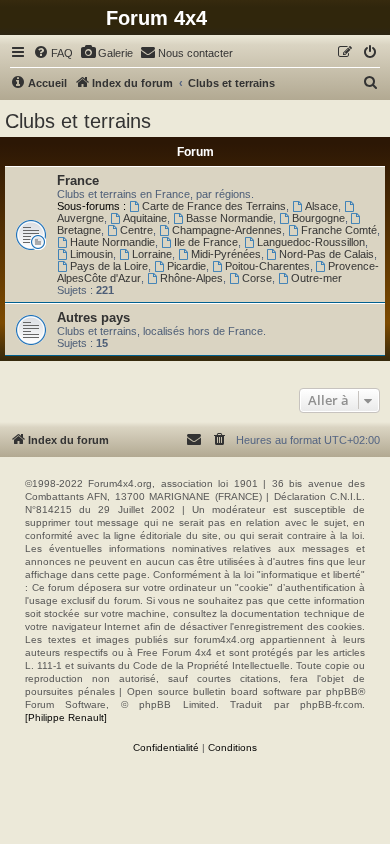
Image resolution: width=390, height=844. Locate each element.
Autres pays (93, 317)
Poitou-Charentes (267, 266)
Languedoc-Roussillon (311, 242)
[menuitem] (53, 53)
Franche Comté (339, 230)
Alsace (321, 206)
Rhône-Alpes (191, 278)
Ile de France (206, 242)
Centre (136, 230)
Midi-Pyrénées (226, 254)
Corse (257, 278)
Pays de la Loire (109, 266)
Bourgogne (318, 218)
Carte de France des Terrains (214, 206)
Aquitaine (145, 218)
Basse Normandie (229, 218)
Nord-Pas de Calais (326, 254)
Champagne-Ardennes (227, 230)
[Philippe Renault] (66, 717)
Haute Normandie (112, 242)
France (78, 180)
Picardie (186, 266)
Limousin (91, 254)
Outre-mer (316, 278)
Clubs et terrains (78, 121)
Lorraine (152, 254)
